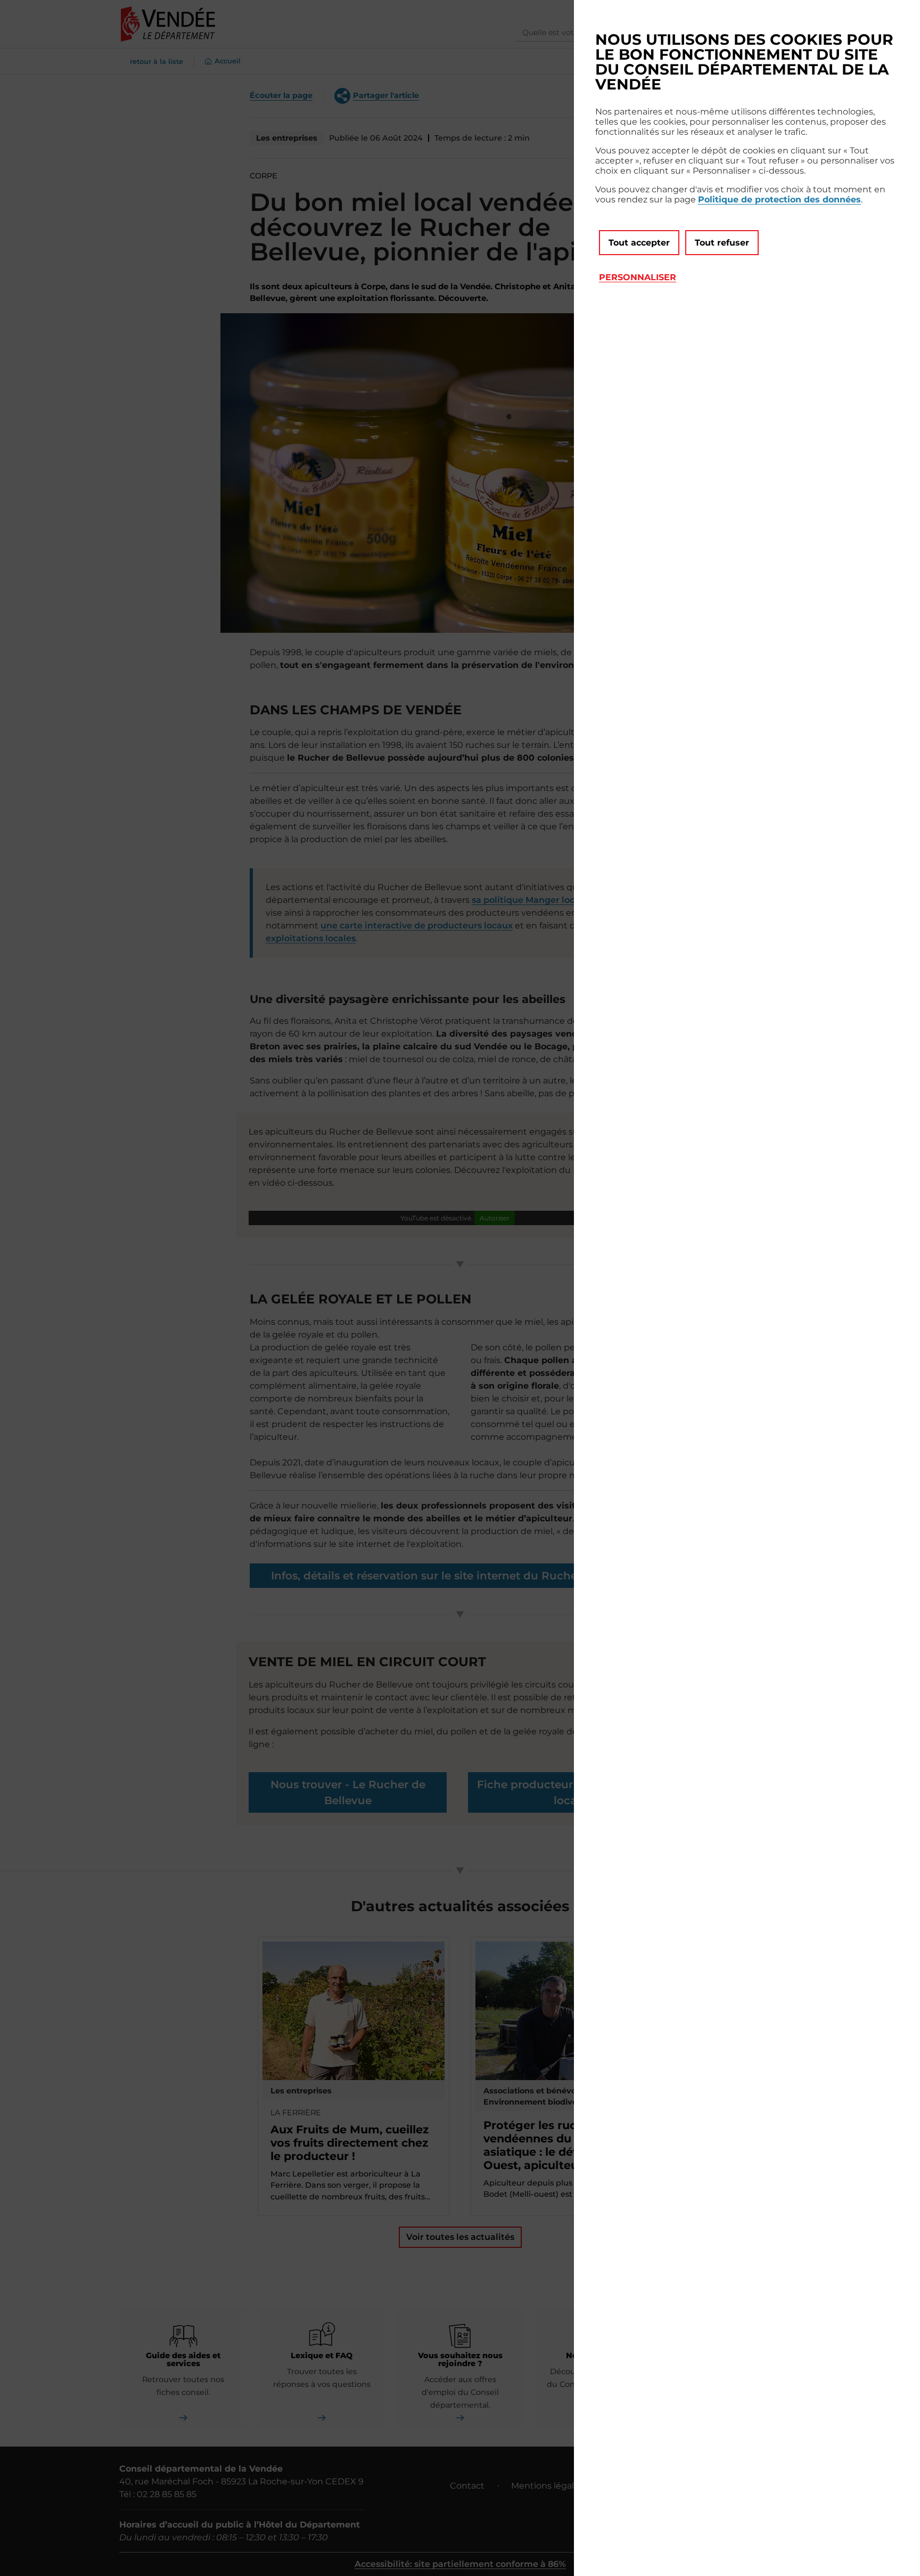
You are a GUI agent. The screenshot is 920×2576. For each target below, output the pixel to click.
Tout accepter (639, 243)
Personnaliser (638, 277)
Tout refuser (722, 243)
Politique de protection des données (779, 199)
